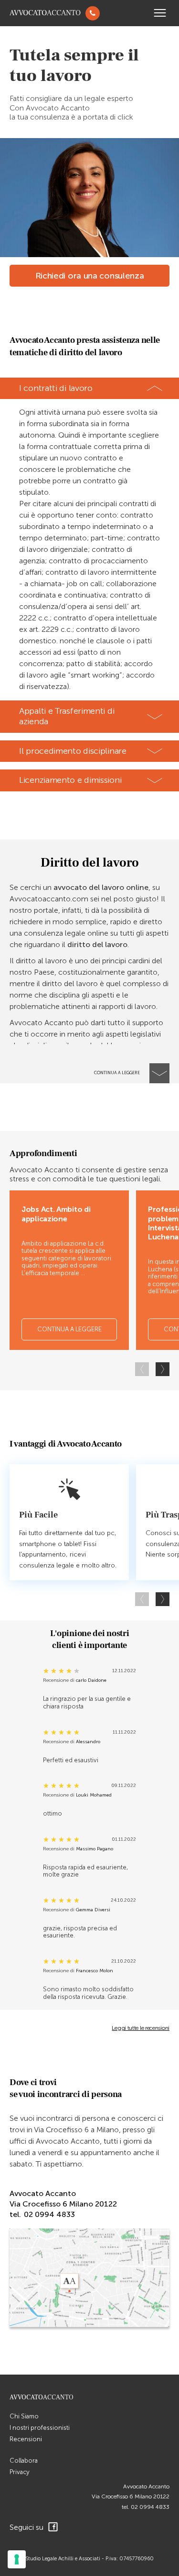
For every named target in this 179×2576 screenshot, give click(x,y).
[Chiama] (93, 13)
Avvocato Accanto (146, 2486)
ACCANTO (45, 13)
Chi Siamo (24, 2416)
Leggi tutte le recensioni (141, 2028)
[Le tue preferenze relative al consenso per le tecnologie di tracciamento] (17, 2559)
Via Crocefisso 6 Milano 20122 (131, 2496)
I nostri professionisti (40, 2428)
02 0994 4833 (150, 2507)
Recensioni (26, 2439)
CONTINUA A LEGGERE (69, 1329)
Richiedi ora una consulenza (90, 276)
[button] (163, 1369)
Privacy (20, 2472)
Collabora (24, 2461)
